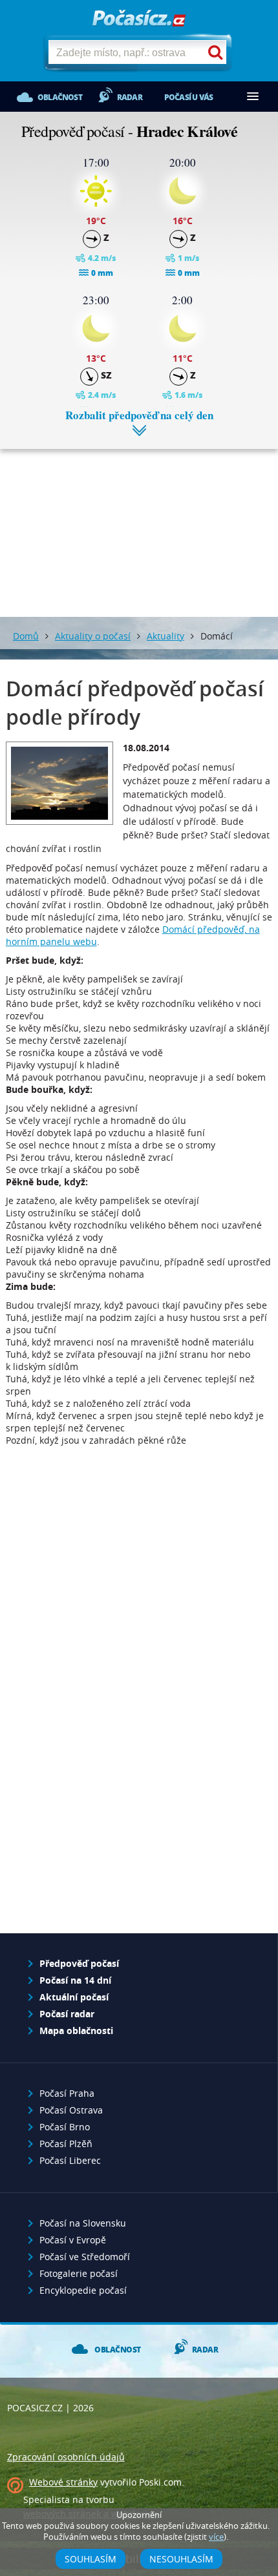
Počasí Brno (65, 2127)
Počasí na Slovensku (83, 2223)
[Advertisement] (139, 523)
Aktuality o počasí (93, 636)
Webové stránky (63, 2482)
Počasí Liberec (70, 2160)
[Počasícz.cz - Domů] (139, 19)
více (216, 2537)
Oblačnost (60, 97)
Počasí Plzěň (66, 2144)
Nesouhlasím (181, 2559)
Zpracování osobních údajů (66, 2457)
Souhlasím (91, 2559)
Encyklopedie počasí (83, 2290)
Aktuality (166, 636)
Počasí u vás (188, 97)
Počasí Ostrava (71, 2110)
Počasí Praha (67, 2093)
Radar (130, 97)
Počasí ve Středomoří (85, 2257)
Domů (26, 636)
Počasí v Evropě (73, 2240)
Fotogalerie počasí (79, 2273)
